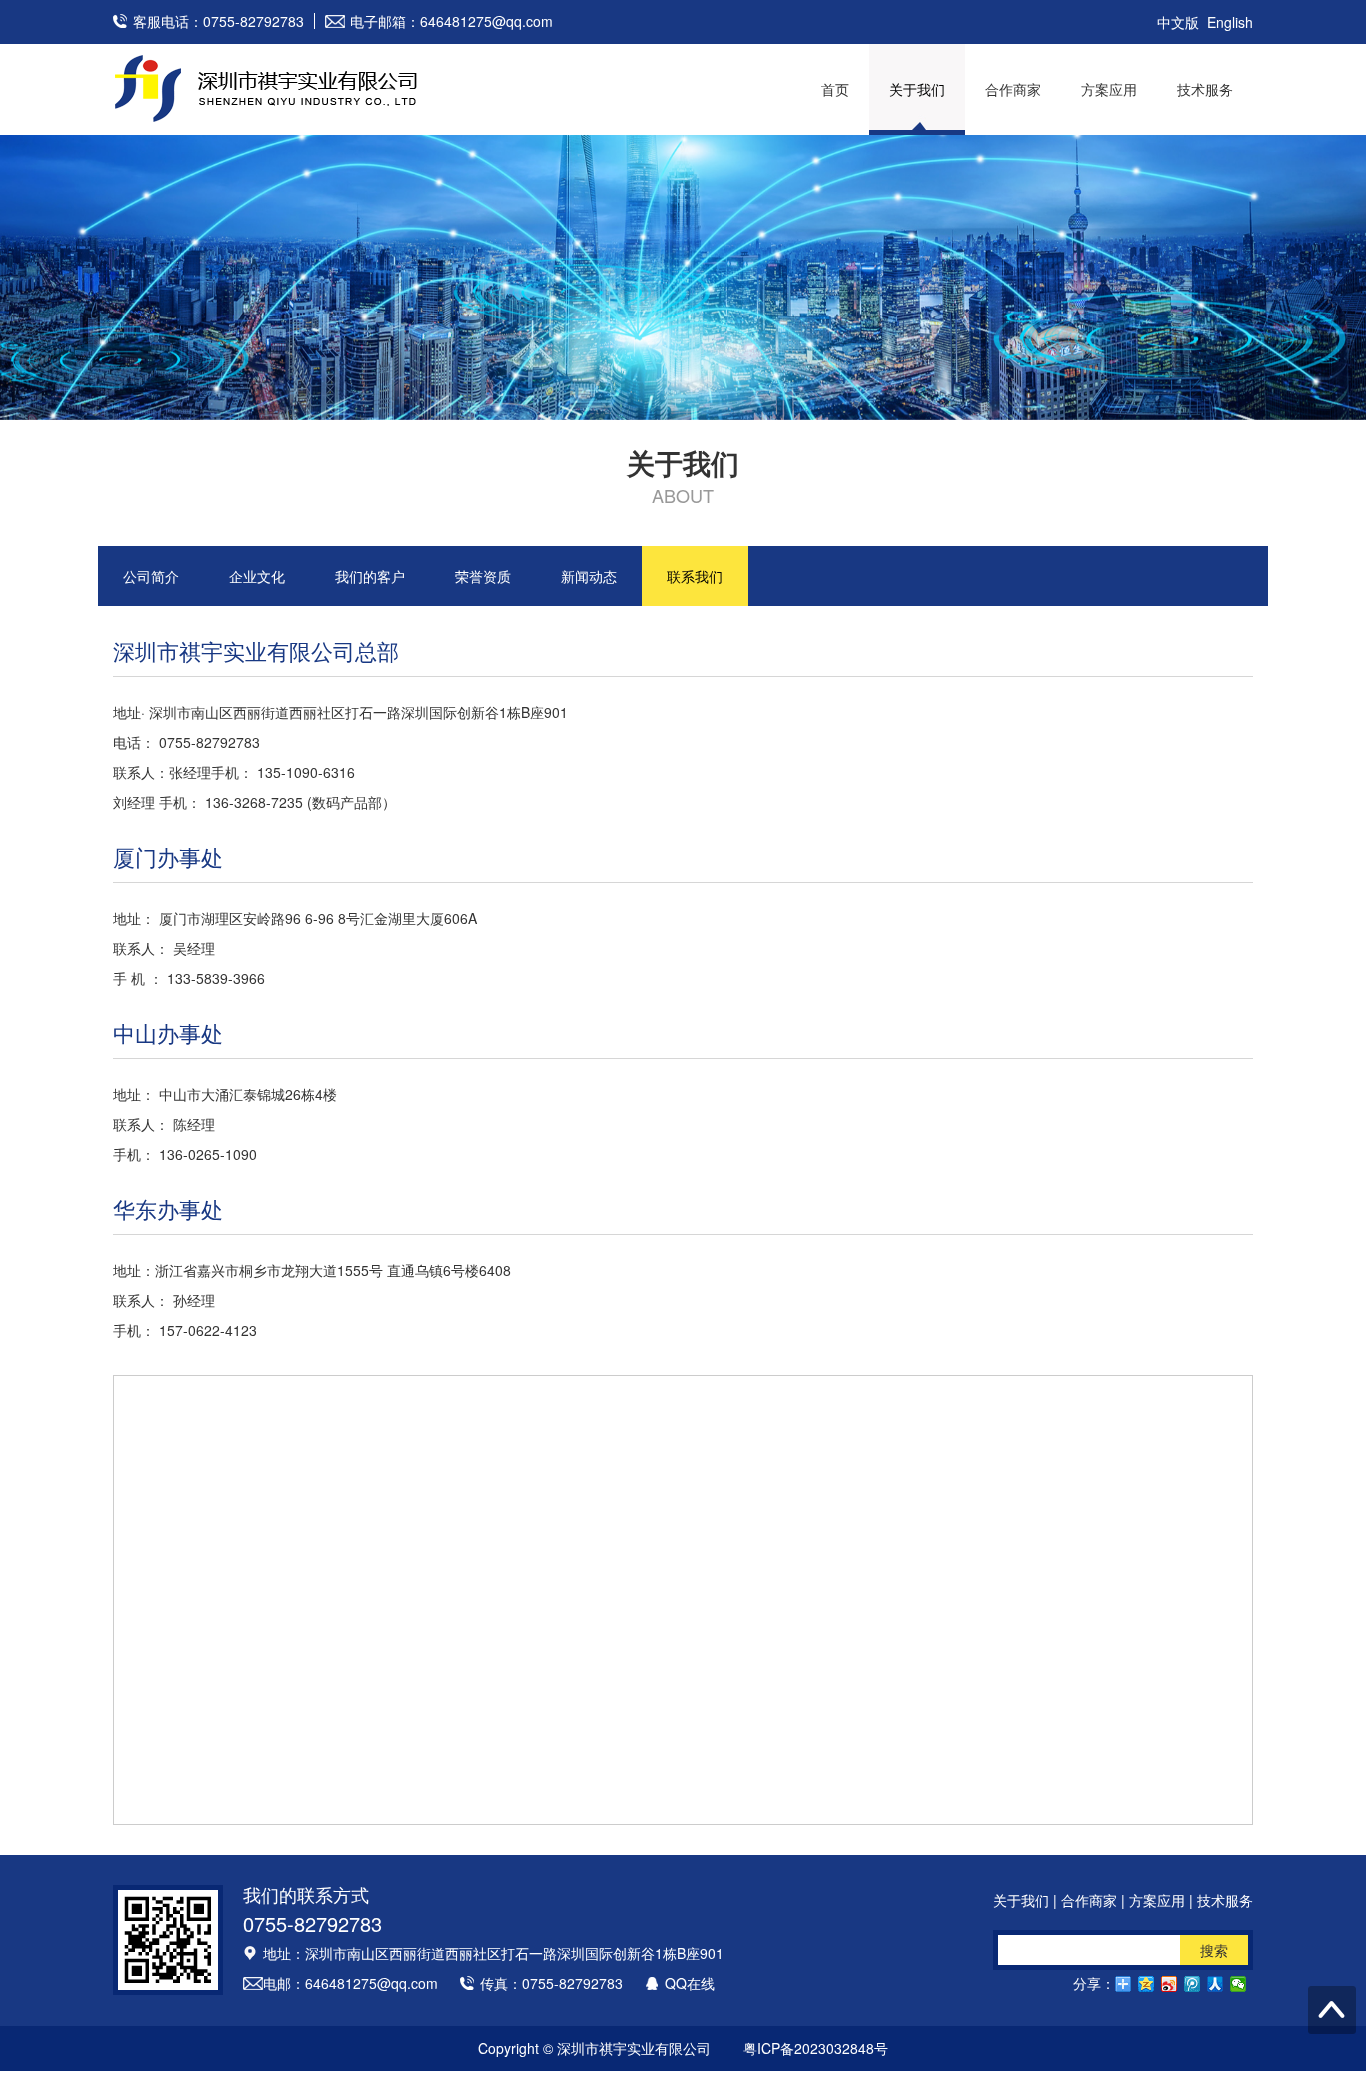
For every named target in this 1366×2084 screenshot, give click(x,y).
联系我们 (695, 576)
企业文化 (257, 576)
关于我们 (917, 89)
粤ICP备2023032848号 (815, 2048)
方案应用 (1109, 89)
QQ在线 (690, 1983)
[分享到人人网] (1215, 1984)
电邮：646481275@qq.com (350, 1983)
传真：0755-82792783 (551, 1983)
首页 (835, 89)
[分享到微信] (1238, 1984)
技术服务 (1205, 89)
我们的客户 (370, 576)
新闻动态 (589, 576)
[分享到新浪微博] (1169, 1984)
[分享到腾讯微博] (1192, 1984)
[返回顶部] (1332, 2010)
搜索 (1214, 1950)
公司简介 (151, 576)
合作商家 (1013, 89)
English (1230, 22)
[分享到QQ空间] (1146, 1984)
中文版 (1178, 22)
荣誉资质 (483, 576)
